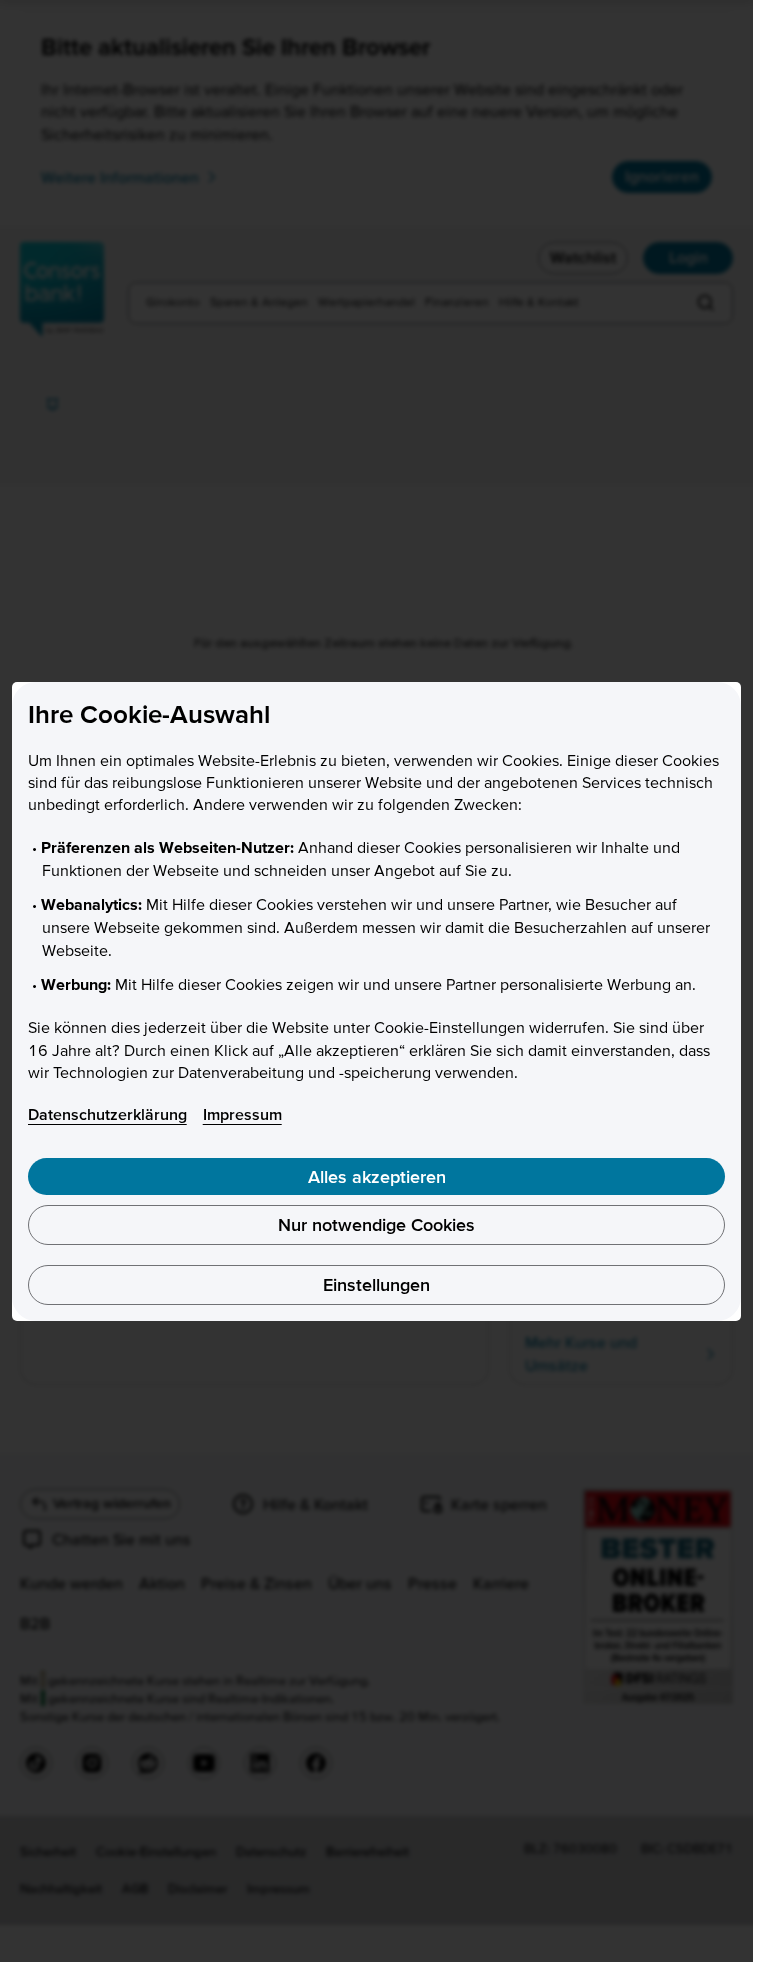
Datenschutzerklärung (107, 1114)
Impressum (242, 1114)
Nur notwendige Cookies (376, 1224)
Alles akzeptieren (377, 1176)
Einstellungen (376, 1284)
